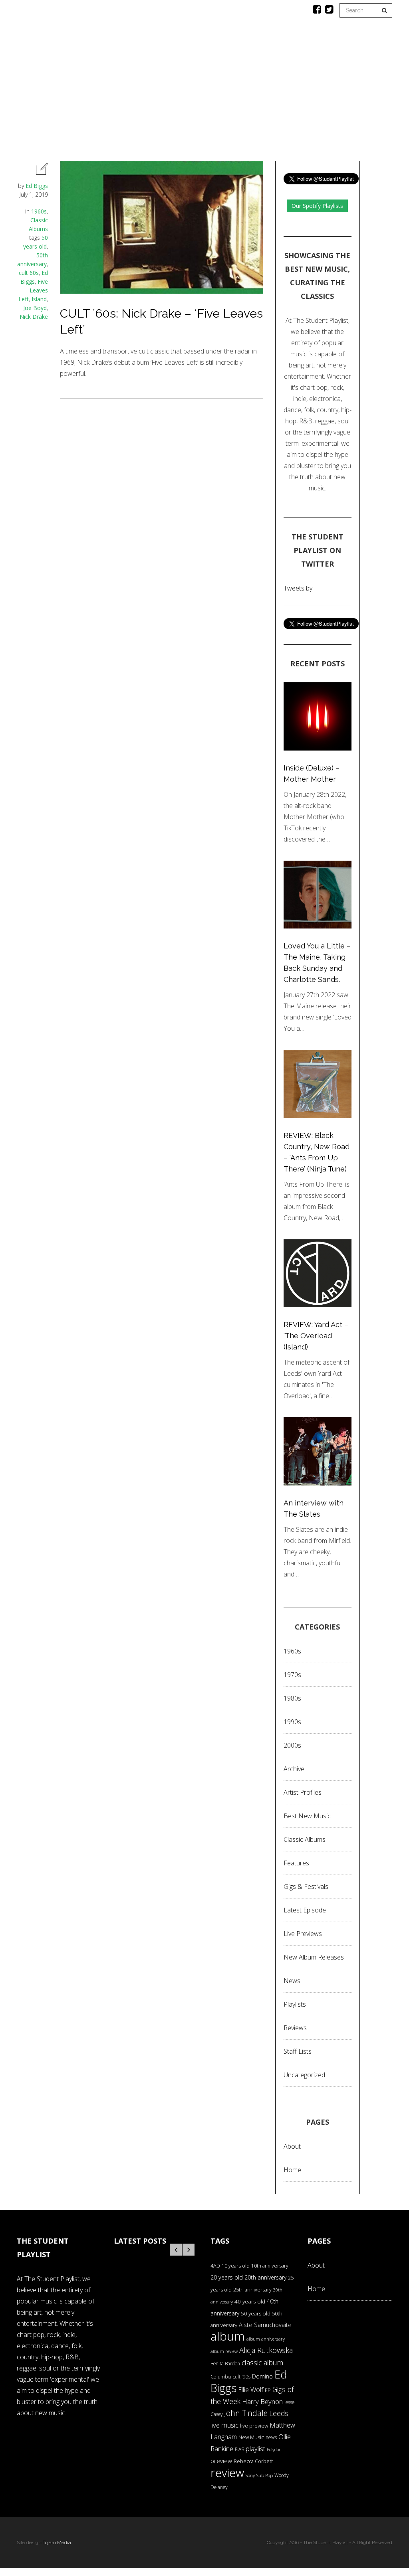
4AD (215, 2266)
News (214, 94)
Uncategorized (304, 2075)
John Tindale (246, 2413)
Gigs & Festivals (306, 1887)
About (359, 94)
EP (268, 2390)
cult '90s (242, 2377)
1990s (292, 1722)
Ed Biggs (37, 186)
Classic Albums (262, 94)
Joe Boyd (35, 308)
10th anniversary (270, 2266)
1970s (292, 1675)
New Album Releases (314, 1957)
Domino (262, 2376)
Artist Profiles (303, 1792)
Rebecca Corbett (253, 2461)
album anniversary (266, 2339)
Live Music (318, 94)
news (271, 2437)
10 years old (236, 2266)
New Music (251, 2437)
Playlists (133, 94)
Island (39, 299)
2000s (292, 1745)
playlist (255, 2449)
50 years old (256, 2313)
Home (50, 94)
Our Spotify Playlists (317, 206)
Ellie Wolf (251, 2390)
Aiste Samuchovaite (265, 2325)
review (227, 2473)
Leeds (279, 2413)
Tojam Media (57, 2542)
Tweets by (298, 588)
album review (224, 2351)
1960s (39, 211)
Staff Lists (298, 2051)
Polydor (274, 2450)
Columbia (221, 2377)
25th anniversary (252, 2290)
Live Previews (303, 1934)
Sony (250, 2475)
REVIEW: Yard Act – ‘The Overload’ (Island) (316, 1336)
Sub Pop (265, 2475)
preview (221, 2461)
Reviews (177, 94)
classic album (262, 2363)
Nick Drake (34, 317)
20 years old (227, 2277)
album (228, 2336)
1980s (292, 1698)
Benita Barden (225, 2363)
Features (88, 94)
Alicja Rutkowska (266, 2350)
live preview (254, 2426)
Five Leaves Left (33, 290)
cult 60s (29, 273)
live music (224, 2425)
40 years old (250, 2301)
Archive (294, 1769)
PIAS (239, 2449)
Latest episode (305, 1910)
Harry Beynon (262, 2401)
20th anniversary (265, 2277)
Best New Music (307, 1816)
